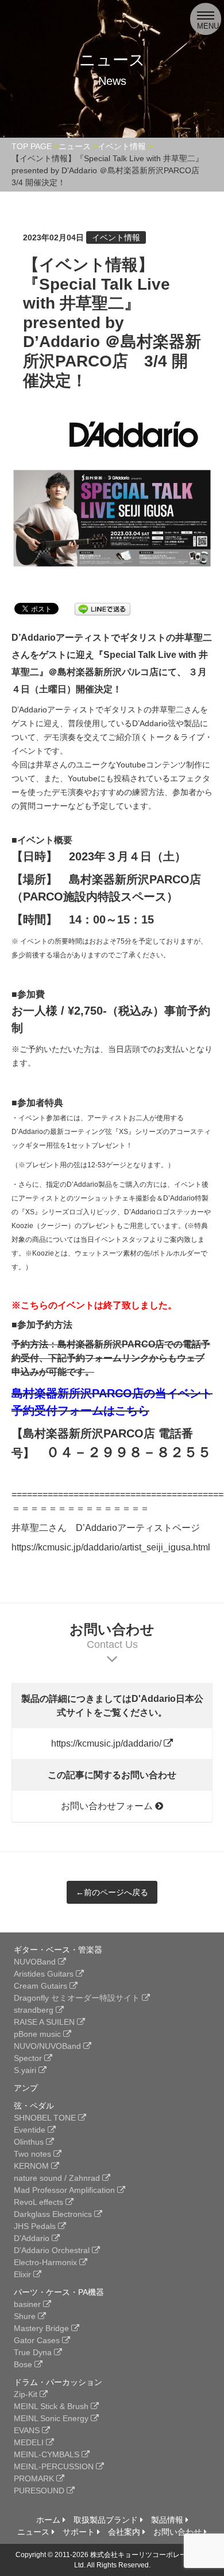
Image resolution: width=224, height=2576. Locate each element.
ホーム (49, 2520)
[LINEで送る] (103, 608)
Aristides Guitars (45, 1974)
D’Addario (33, 2238)
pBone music (38, 2034)
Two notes (34, 2154)
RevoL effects (40, 2202)
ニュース (34, 2532)
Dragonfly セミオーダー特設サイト (78, 1998)
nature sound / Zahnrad (58, 2178)
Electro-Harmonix (47, 2262)
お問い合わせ (179, 2532)
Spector (29, 2058)
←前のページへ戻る (112, 1892)
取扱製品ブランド (107, 2520)
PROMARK (35, 2478)
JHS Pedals (36, 2226)
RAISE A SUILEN (45, 2022)
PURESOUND (40, 2491)
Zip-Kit (27, 2394)
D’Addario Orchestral (53, 2250)
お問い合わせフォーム (108, 1806)
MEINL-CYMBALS (48, 2454)
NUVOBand (36, 1962)
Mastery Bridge (43, 2328)
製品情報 (168, 2520)
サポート (80, 2532)
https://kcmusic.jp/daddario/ (107, 1743)
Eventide (31, 2130)
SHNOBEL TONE (46, 2118)
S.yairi (26, 2070)
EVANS (28, 2430)
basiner (28, 2304)
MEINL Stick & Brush (52, 2406)
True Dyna (34, 2352)
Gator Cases (38, 2340)
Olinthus (30, 2142)
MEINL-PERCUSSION (55, 2466)
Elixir (24, 2274)
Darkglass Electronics (54, 2214)
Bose (24, 2364)
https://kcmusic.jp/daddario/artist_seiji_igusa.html (111, 1547)
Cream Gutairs (42, 1986)
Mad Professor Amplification (65, 2190)
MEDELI (30, 2442)
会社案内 (125, 2532)
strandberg (35, 2010)
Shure (26, 2316)
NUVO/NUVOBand (49, 2046)
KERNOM (32, 2166)
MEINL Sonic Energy (52, 2418)
